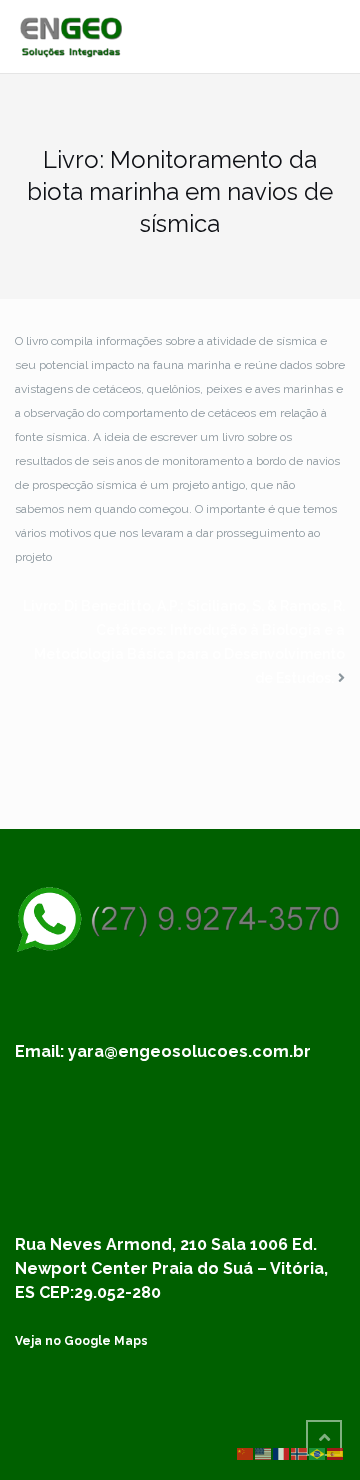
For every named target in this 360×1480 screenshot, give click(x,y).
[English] (264, 1453)
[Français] (282, 1453)
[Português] (318, 1453)
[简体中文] (246, 1453)
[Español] (336, 1453)
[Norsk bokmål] (300, 1453)
